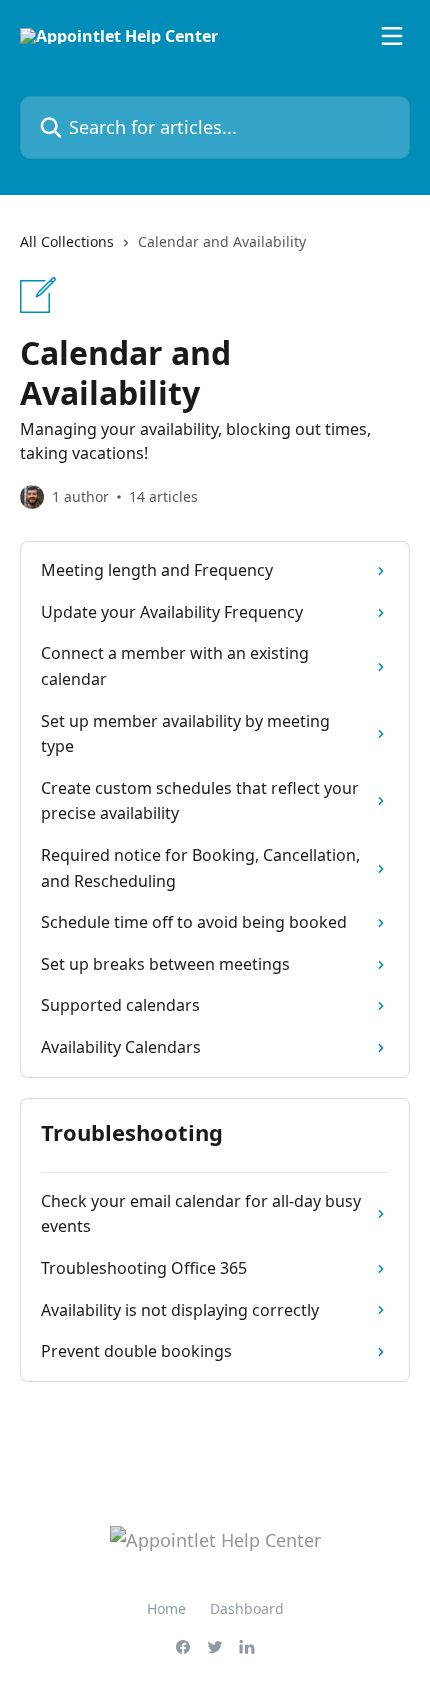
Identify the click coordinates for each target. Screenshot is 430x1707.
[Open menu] (392, 36)
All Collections (67, 241)
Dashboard (247, 1608)
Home (166, 1608)
